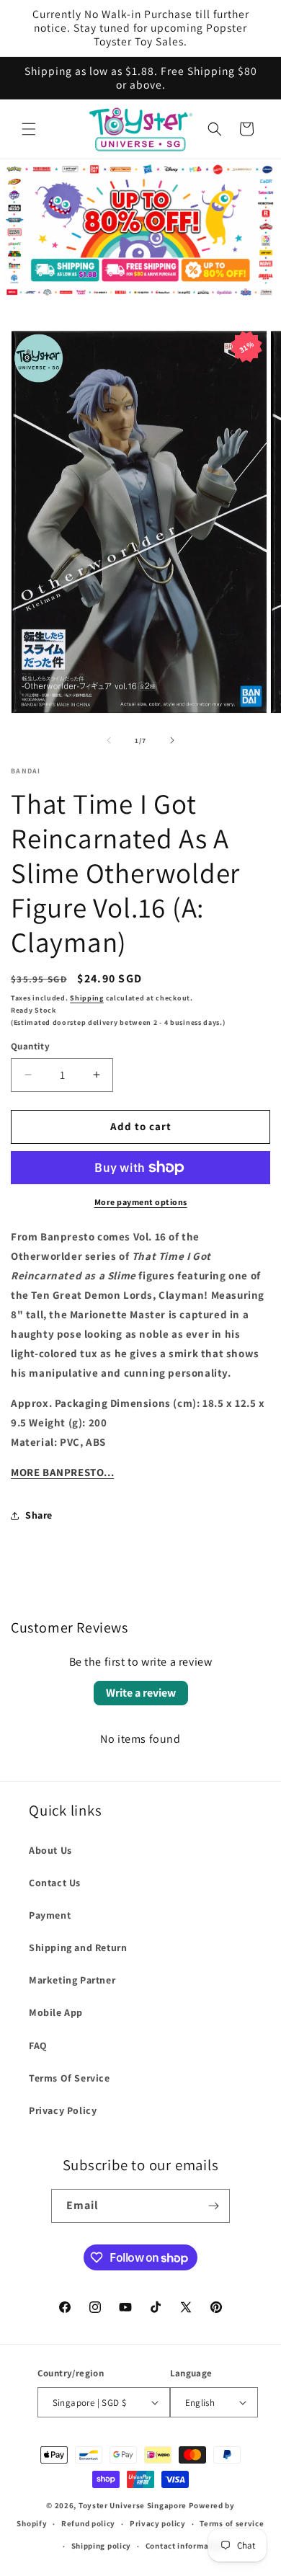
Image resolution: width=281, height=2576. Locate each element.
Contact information (185, 2546)
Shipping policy (102, 2546)
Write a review (141, 1693)
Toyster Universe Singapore (133, 2505)
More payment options (141, 1202)
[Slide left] (109, 740)
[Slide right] (172, 740)
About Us (50, 1850)
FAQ (38, 2046)
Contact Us (55, 1883)
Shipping (87, 998)
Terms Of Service (70, 2078)
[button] (29, 129)
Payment (50, 1915)
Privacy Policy (63, 2110)
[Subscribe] (213, 2206)
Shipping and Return (78, 1947)
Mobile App (56, 2012)
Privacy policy (158, 2523)
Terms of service (232, 2523)
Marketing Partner (72, 1980)
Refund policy (88, 2523)
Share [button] (39, 1515)
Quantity (30, 1046)
